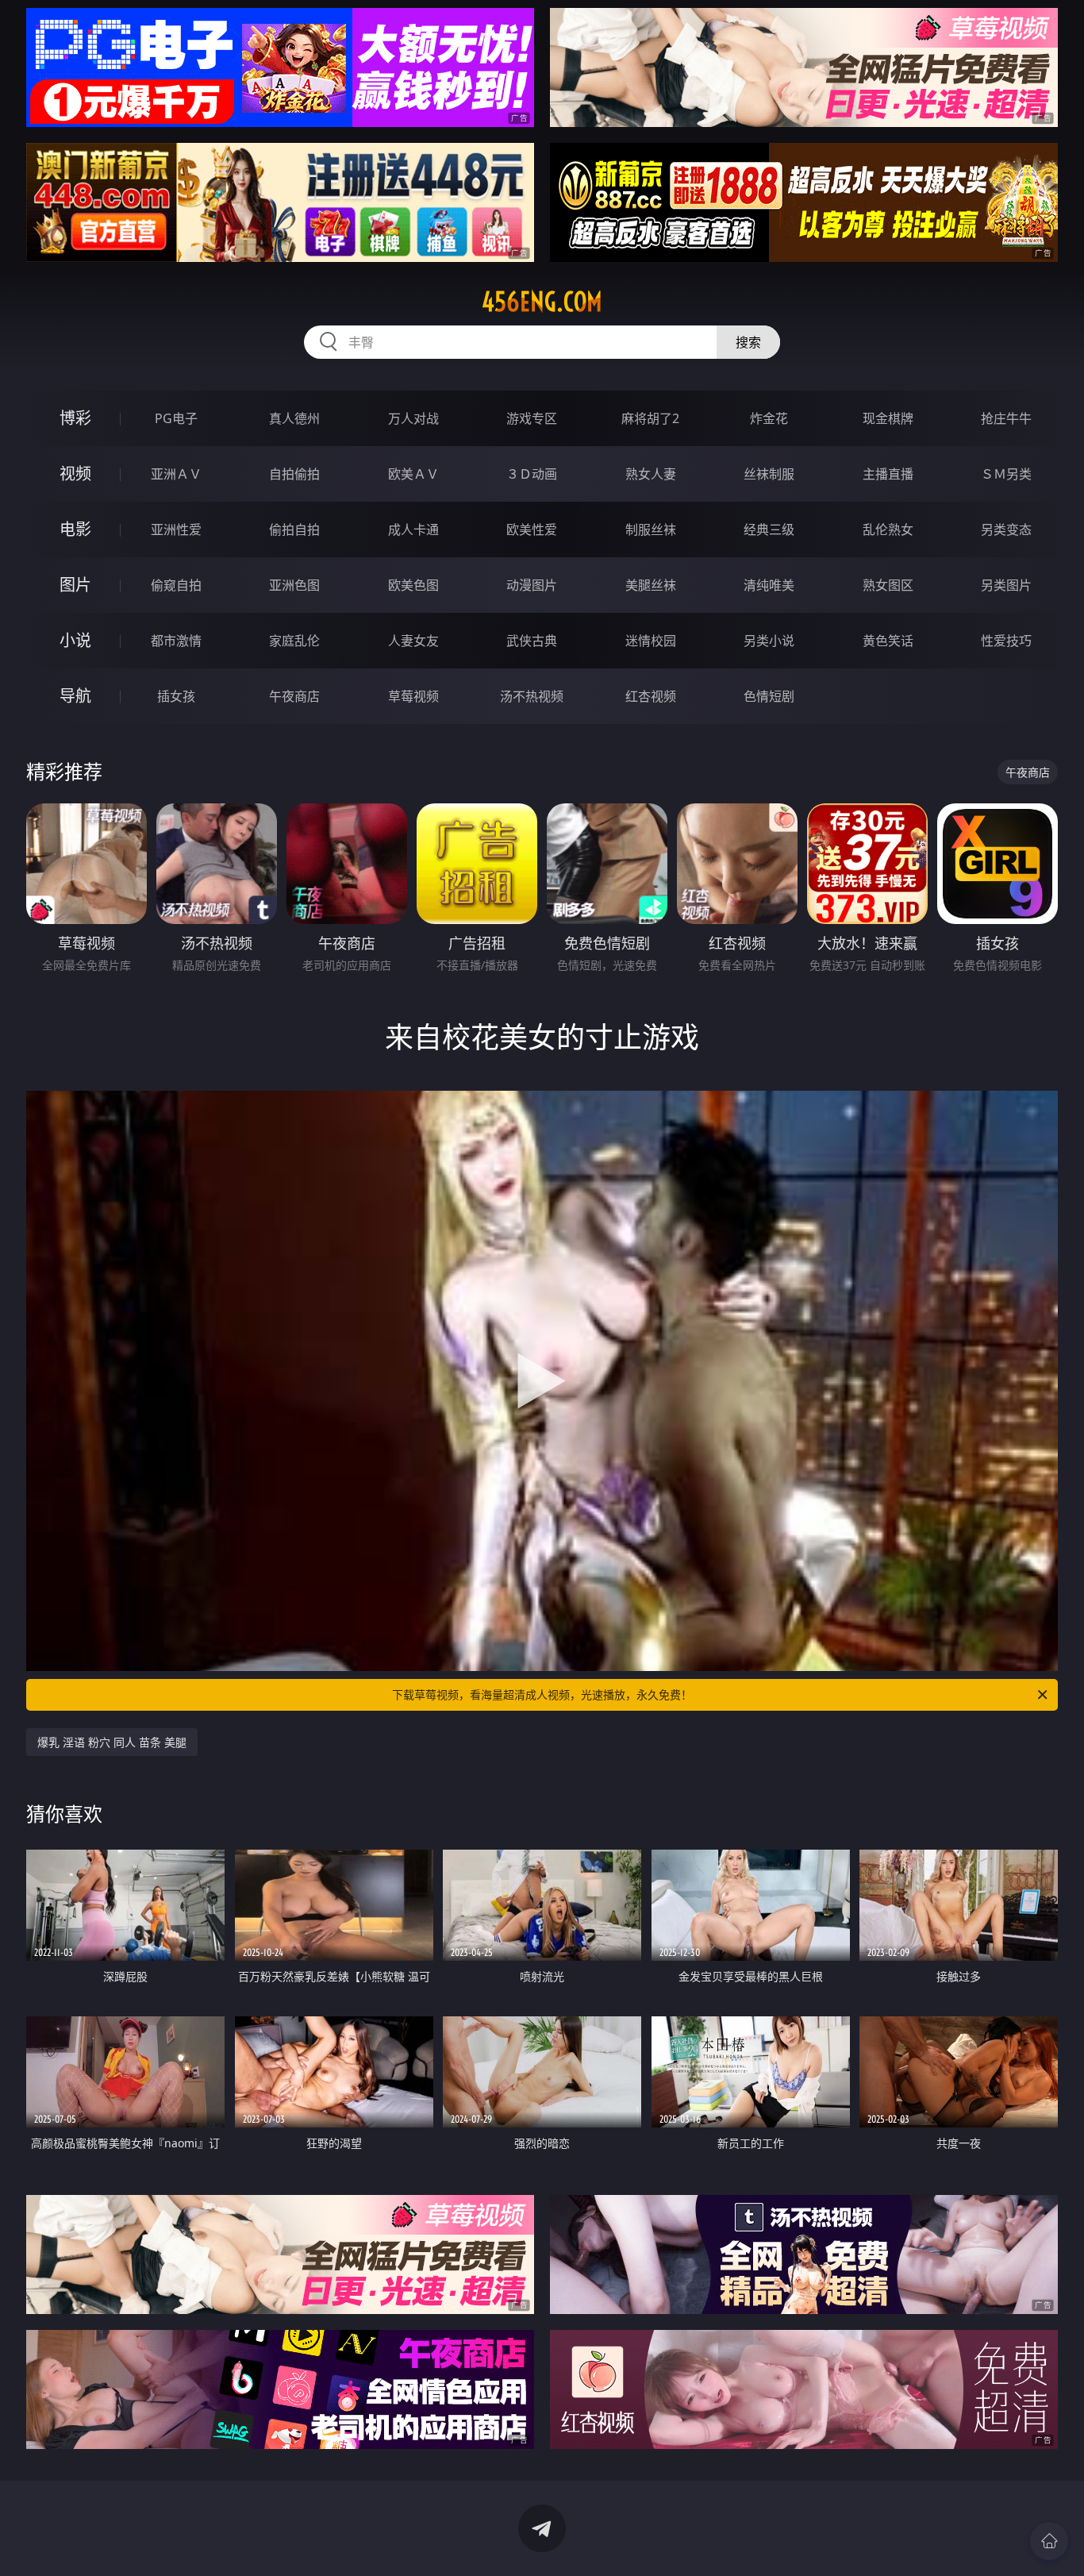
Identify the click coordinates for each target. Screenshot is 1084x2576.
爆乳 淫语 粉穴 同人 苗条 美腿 (112, 1742)
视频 (75, 474)
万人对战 (413, 418)
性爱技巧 (1006, 641)
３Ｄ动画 (532, 474)
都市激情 (176, 641)
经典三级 (769, 529)
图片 (75, 585)
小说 (75, 640)
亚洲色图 (294, 585)
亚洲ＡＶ (176, 474)
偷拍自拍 (294, 529)
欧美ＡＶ (413, 474)
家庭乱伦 (294, 641)
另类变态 (1006, 529)
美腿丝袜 (651, 585)
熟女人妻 (651, 474)
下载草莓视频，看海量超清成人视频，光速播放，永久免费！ (542, 1694)
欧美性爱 (532, 529)
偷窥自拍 (176, 585)
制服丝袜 (651, 529)
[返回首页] (1049, 2541)
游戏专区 (532, 418)
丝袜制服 (769, 474)
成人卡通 (413, 529)
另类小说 (769, 641)
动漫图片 (532, 585)
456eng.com (542, 302)
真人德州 (294, 418)
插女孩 (176, 696)
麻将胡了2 (650, 418)
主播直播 (888, 474)
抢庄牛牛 (1006, 418)
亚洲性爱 (176, 529)
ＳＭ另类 (1006, 474)
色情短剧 (769, 696)
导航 (75, 696)
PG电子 (176, 418)
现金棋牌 (888, 418)
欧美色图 (413, 585)
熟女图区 (888, 585)
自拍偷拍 (294, 474)
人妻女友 (413, 641)
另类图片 (1006, 585)
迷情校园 (651, 641)
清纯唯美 (769, 585)
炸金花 (769, 418)
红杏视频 (651, 696)
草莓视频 (413, 696)
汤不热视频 (532, 696)
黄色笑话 (888, 641)
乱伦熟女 (888, 529)
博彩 (75, 418)
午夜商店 (294, 696)
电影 (75, 529)
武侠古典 (532, 641)
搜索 (748, 342)
